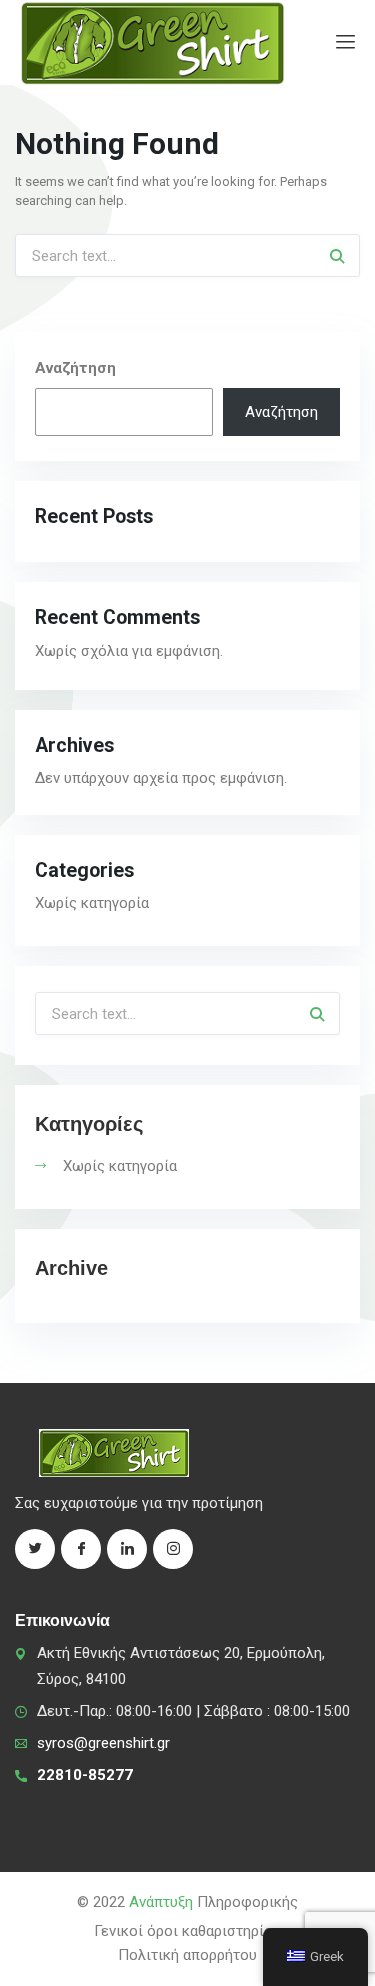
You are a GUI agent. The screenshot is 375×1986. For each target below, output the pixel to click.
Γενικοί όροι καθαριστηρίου (187, 1931)
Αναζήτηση (75, 368)
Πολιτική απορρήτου (187, 1955)
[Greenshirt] (152, 42)
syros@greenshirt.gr (103, 1743)
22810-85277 (85, 1775)
